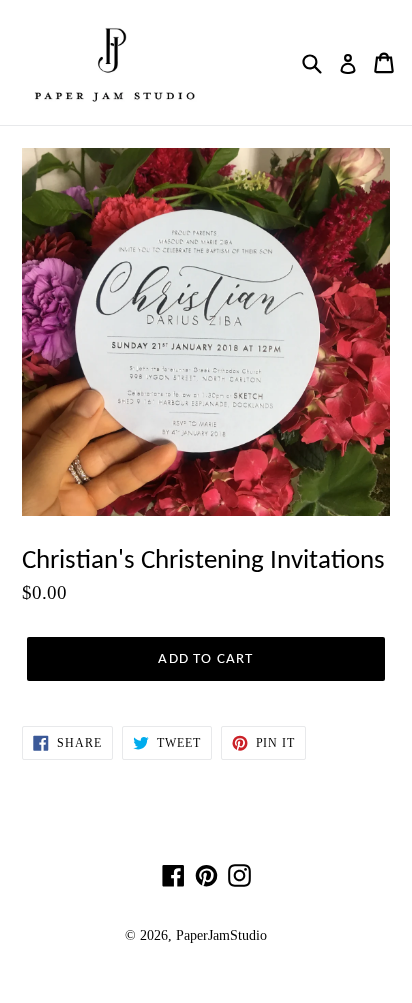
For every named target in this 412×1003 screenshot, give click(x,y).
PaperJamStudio (221, 935)
